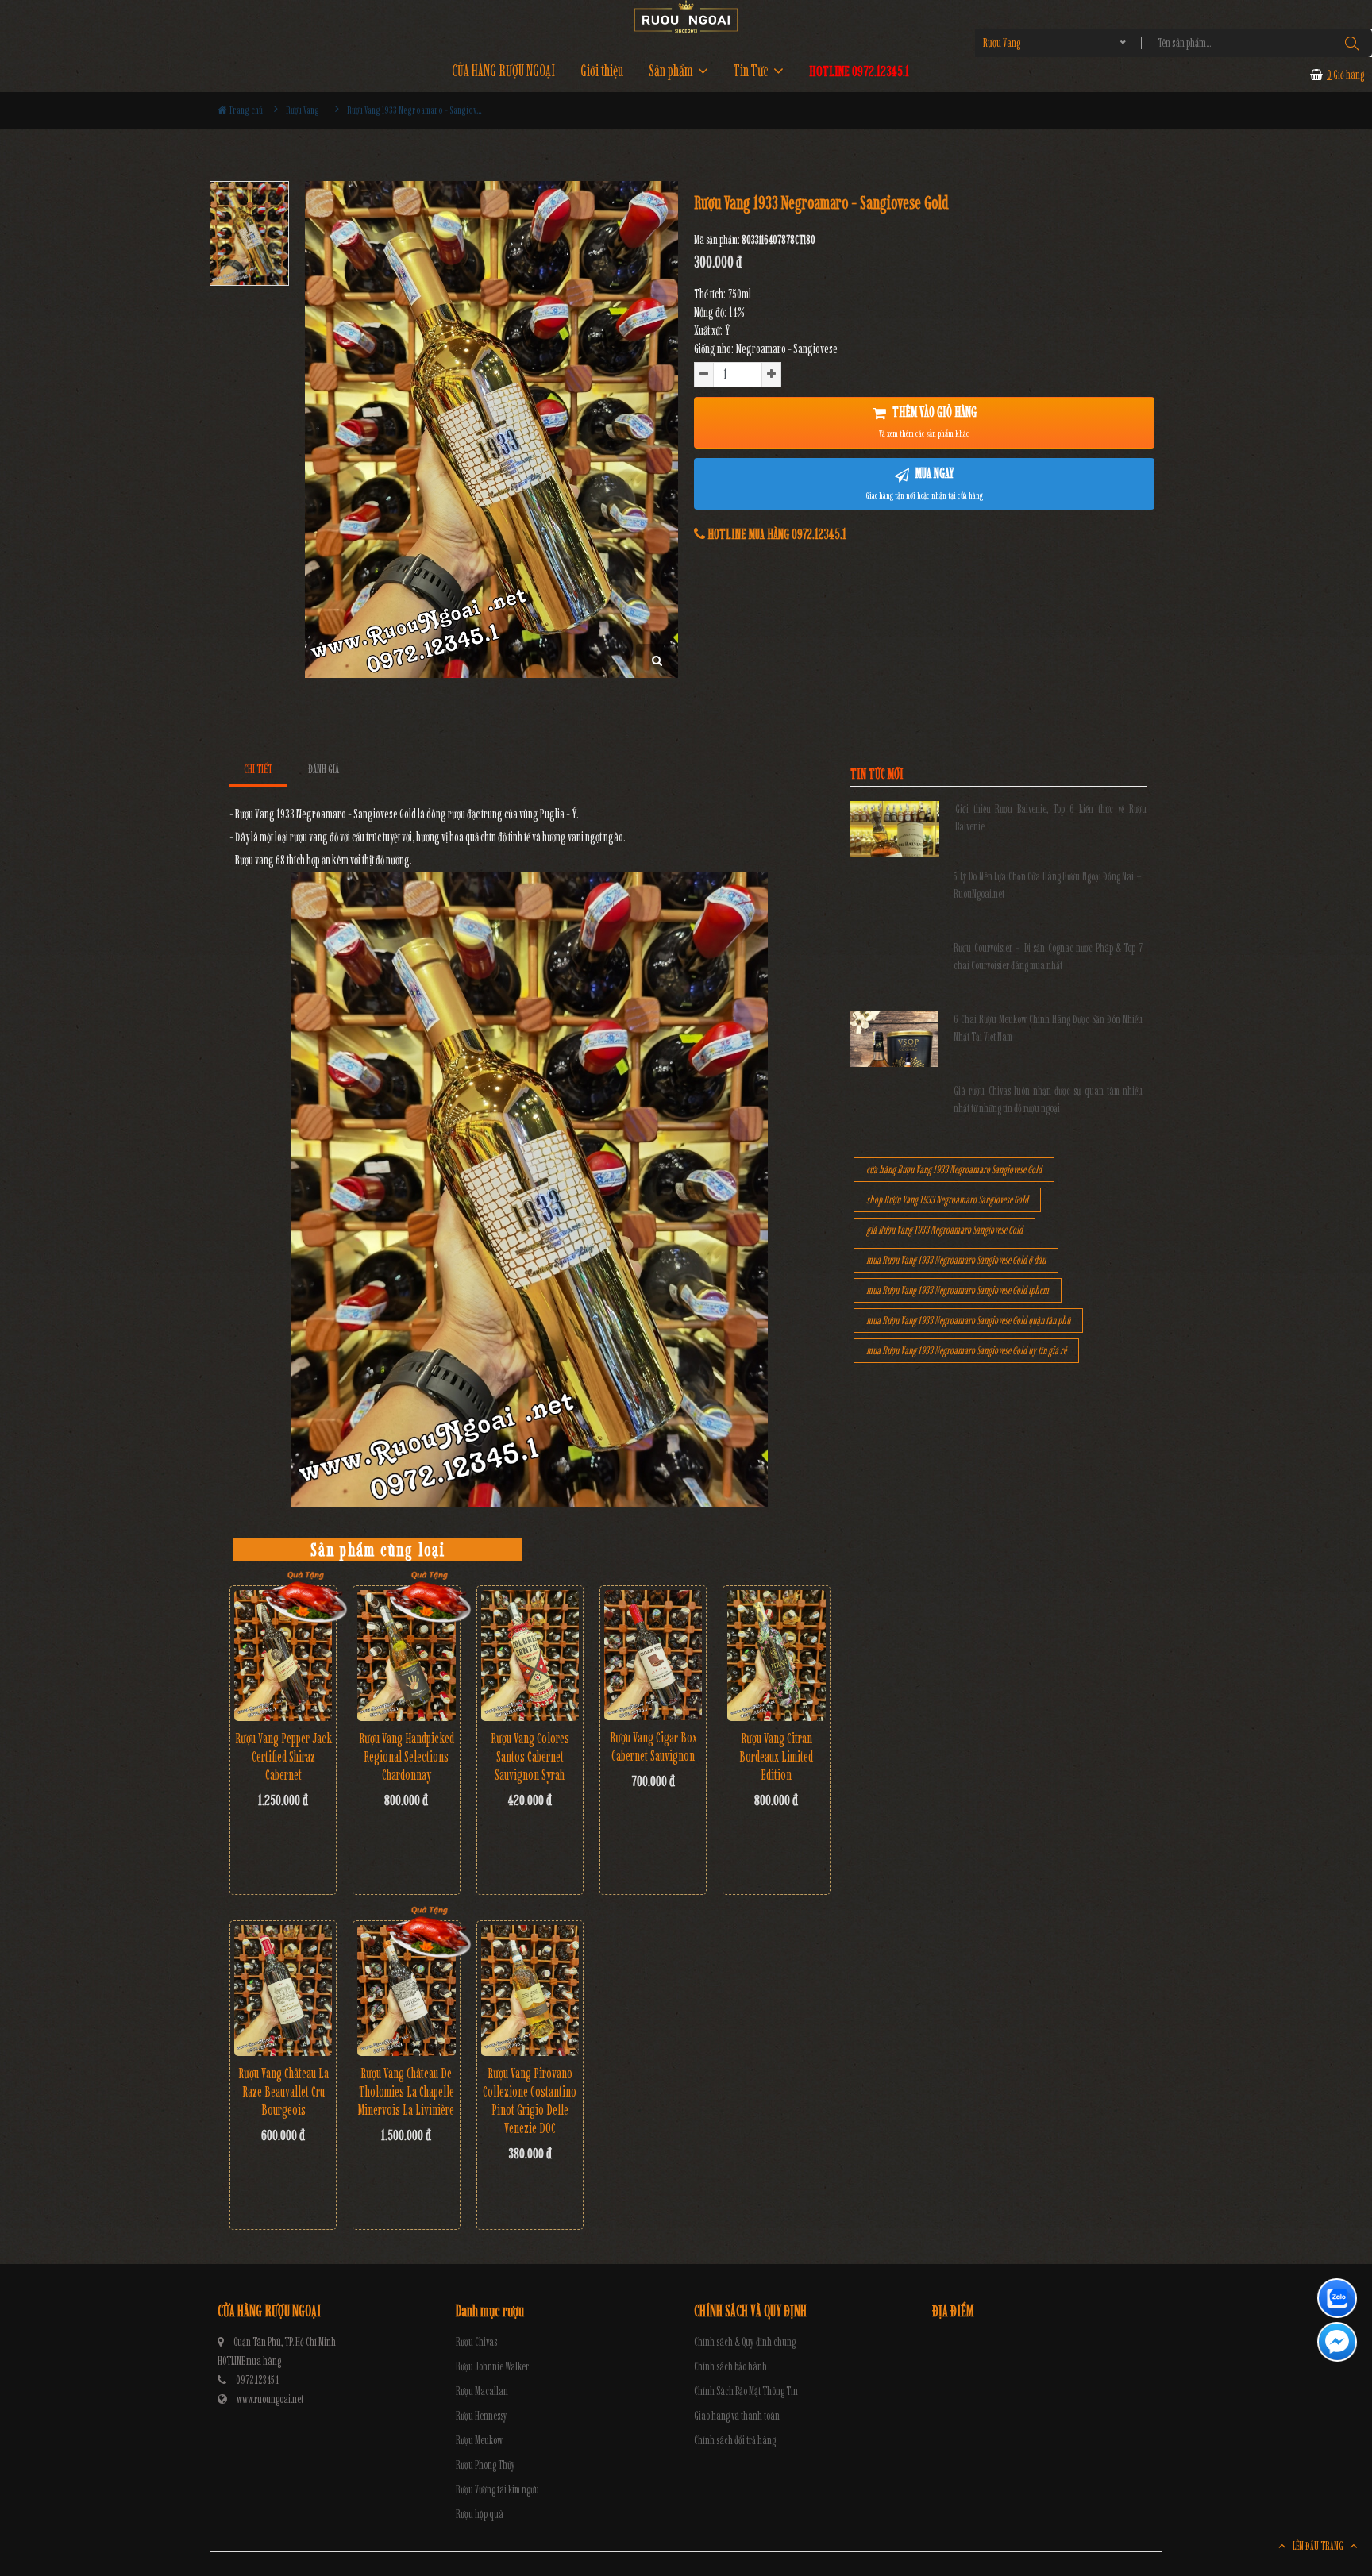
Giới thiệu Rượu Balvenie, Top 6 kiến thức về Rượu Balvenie (1051, 818)
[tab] (258, 770)
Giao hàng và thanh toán (737, 2416)
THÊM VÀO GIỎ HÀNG (928, 422)
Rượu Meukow (479, 2441)
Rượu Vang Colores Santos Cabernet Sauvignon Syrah (530, 1757)
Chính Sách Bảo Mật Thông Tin (746, 2391)
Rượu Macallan (482, 2391)
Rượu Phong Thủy (486, 2465)
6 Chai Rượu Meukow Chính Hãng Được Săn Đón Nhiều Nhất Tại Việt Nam (1048, 1028)
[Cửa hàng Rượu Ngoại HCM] (686, 16)
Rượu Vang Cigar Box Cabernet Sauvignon (653, 1747)
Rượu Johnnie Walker (492, 2367)
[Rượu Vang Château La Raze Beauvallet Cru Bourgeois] (283, 1990)
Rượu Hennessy (482, 2416)
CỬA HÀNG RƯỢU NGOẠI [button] (503, 71)
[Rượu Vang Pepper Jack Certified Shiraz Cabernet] (283, 1655)
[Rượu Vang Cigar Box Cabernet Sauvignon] (653, 1655)
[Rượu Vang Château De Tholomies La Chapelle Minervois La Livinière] (406, 1991)
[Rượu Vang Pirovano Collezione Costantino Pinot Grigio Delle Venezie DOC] (530, 1990)
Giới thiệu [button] (602, 71)
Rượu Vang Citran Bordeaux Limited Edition (776, 1757)
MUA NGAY (925, 483)
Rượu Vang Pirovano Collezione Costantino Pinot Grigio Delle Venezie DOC (530, 2101)
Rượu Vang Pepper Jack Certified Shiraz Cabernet (283, 1757)
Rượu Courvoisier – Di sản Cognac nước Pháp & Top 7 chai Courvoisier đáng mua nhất (1048, 957)
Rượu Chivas (476, 2342)
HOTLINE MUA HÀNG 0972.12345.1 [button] (776, 534)
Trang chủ (245, 110)
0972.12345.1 (257, 2380)
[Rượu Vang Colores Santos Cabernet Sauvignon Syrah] (530, 1655)
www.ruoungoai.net (270, 2399)
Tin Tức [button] (752, 71)
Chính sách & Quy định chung (745, 2342)
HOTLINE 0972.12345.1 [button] (859, 71)
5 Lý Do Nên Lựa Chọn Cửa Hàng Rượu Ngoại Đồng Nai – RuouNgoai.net (1048, 886)
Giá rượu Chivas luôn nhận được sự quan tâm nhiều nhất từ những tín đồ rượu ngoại (1048, 1100)
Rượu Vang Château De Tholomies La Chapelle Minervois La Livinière (406, 2092)
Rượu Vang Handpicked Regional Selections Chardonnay (407, 1757)
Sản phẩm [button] (672, 71)
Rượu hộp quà (480, 2514)
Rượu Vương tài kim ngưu (497, 2490)
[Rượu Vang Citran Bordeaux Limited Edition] (776, 1655)
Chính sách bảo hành (730, 2367)
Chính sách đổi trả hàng (735, 2441)
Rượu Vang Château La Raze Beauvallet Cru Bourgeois (283, 2092)
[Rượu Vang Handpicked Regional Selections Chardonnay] (406, 1655)
